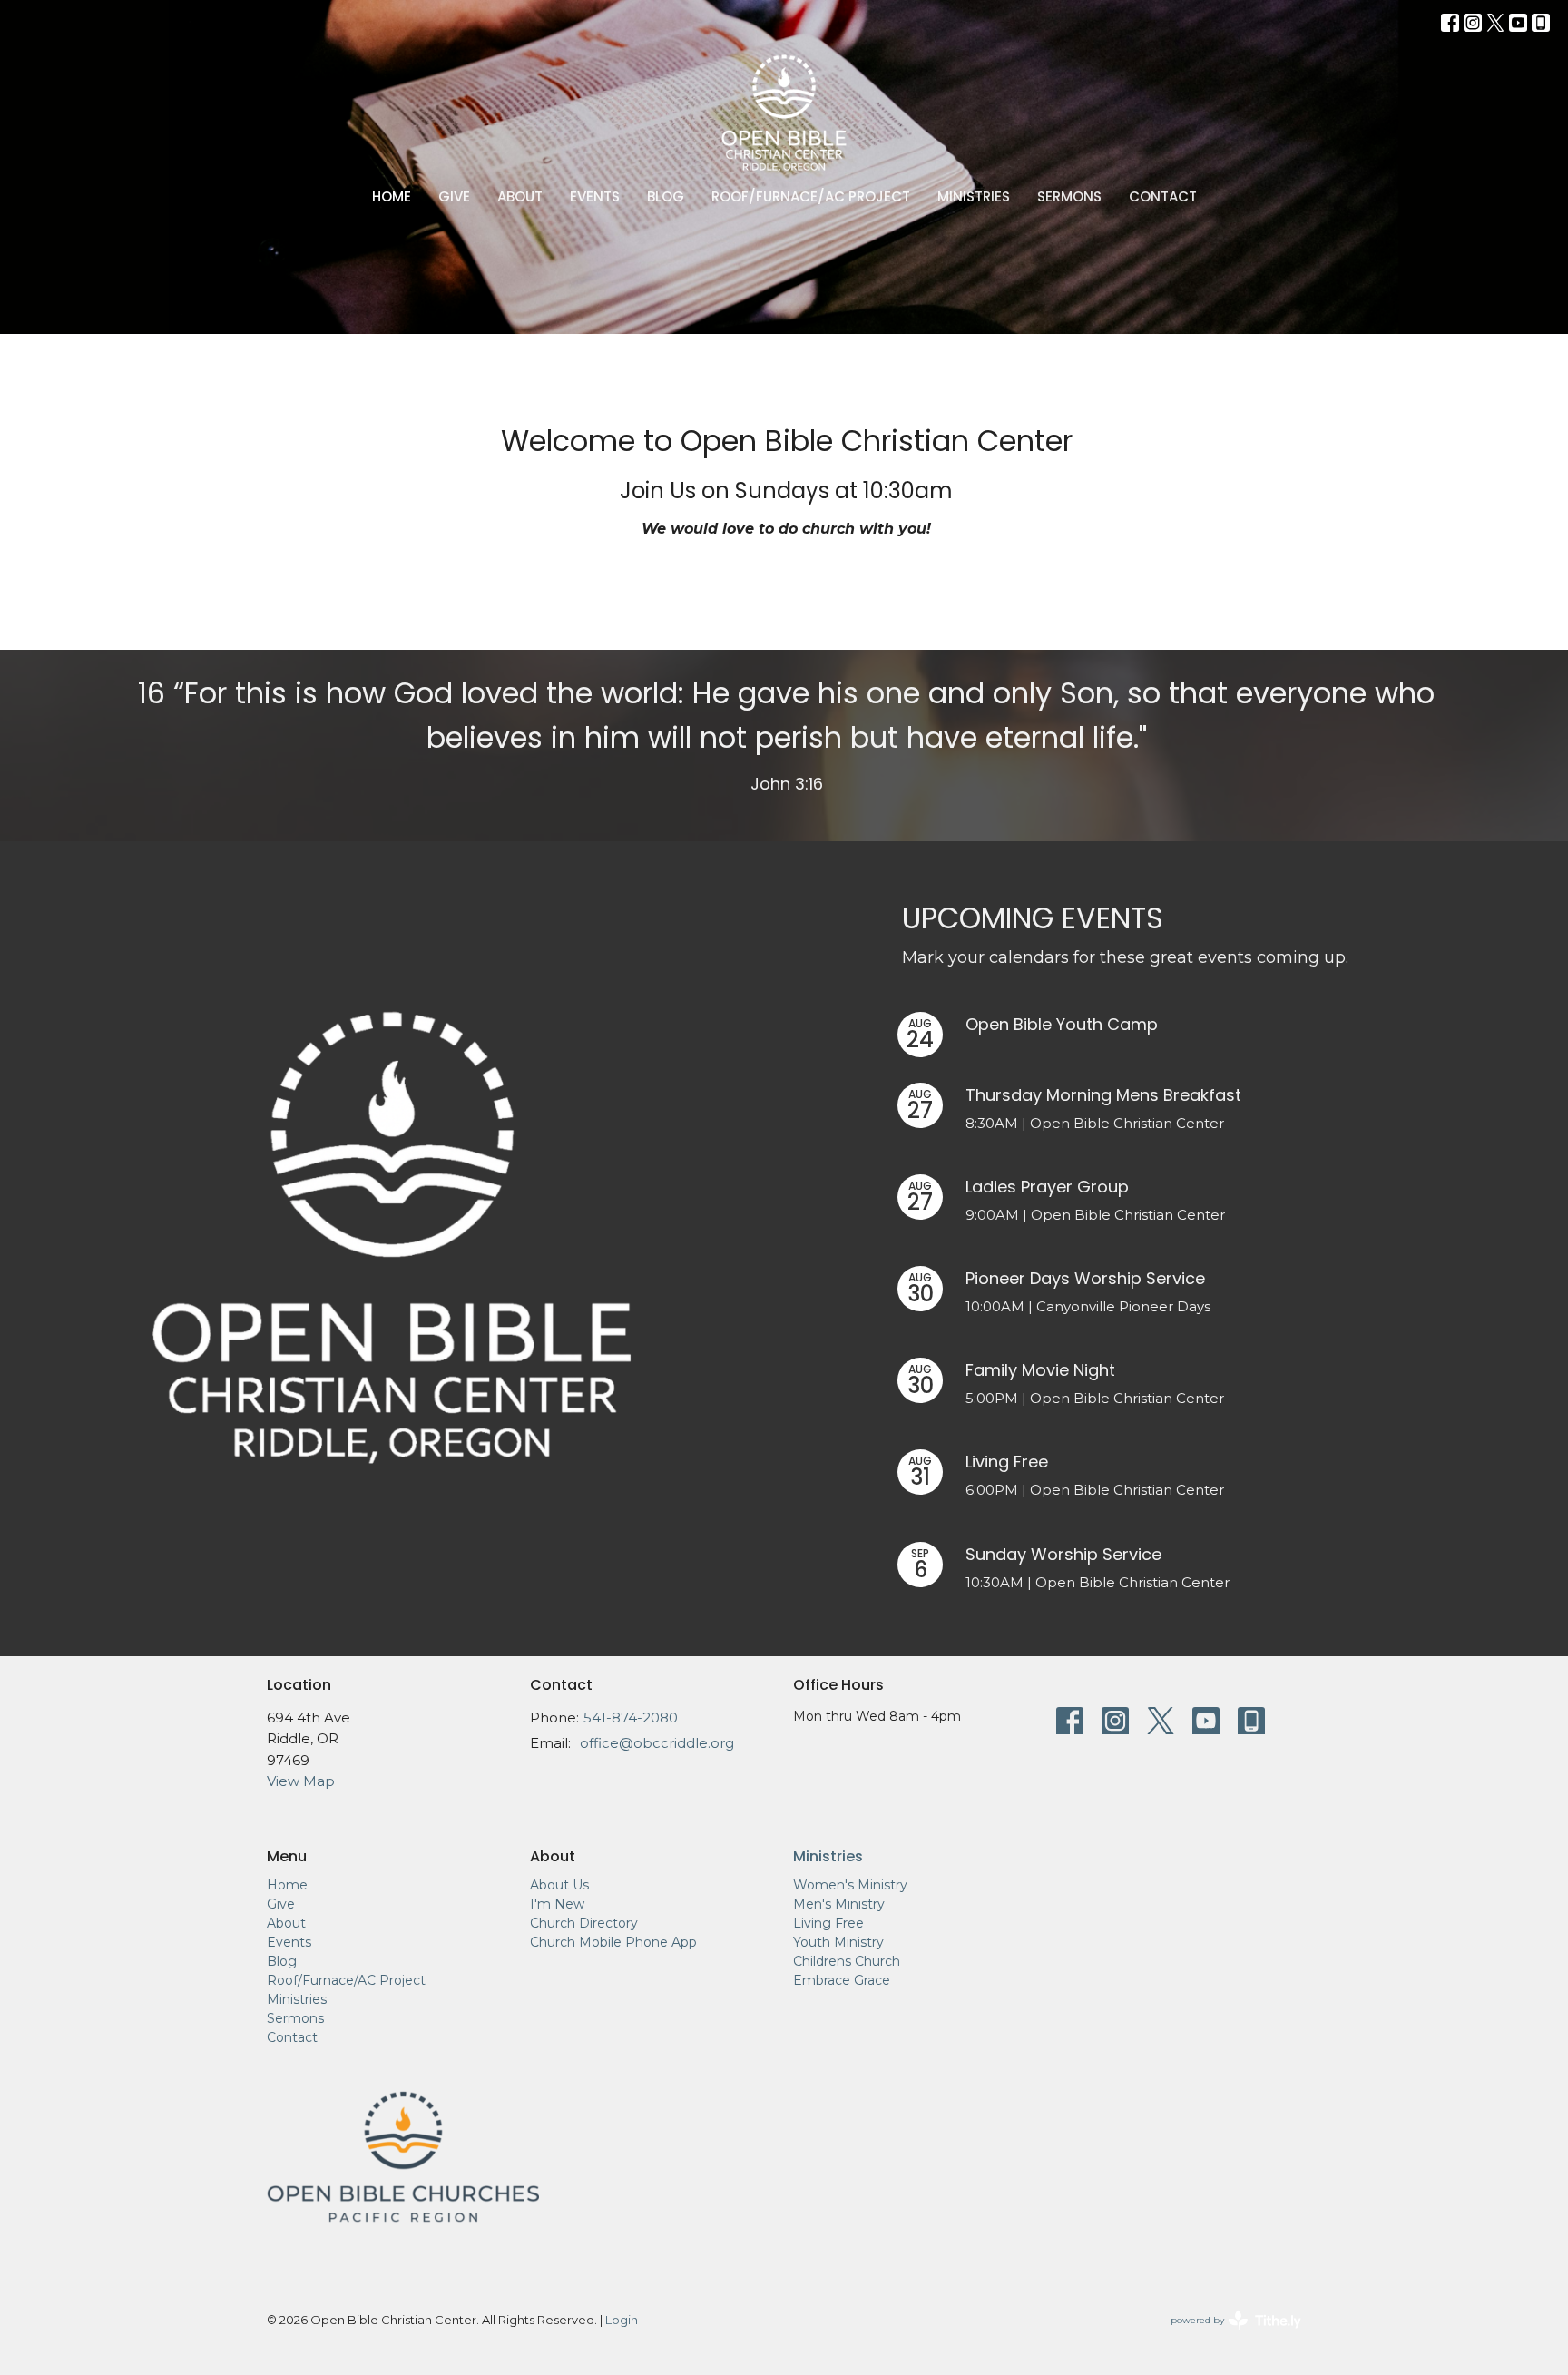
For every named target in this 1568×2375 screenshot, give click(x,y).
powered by (1227, 2336)
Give (454, 196)
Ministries (974, 196)
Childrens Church (847, 1961)
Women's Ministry (850, 1885)
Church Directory (584, 1923)
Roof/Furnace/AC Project (811, 196)
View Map (301, 1781)
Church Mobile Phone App (613, 1942)
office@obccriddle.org (657, 1743)
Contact (1163, 196)
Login (622, 2320)
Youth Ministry (838, 1942)
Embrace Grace (842, 1980)
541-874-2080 (631, 1717)
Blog (666, 196)
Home (392, 196)
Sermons (1069, 196)
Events (595, 196)
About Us (559, 1885)
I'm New (557, 1904)
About (520, 196)
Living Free (828, 1923)
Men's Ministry (839, 1904)
